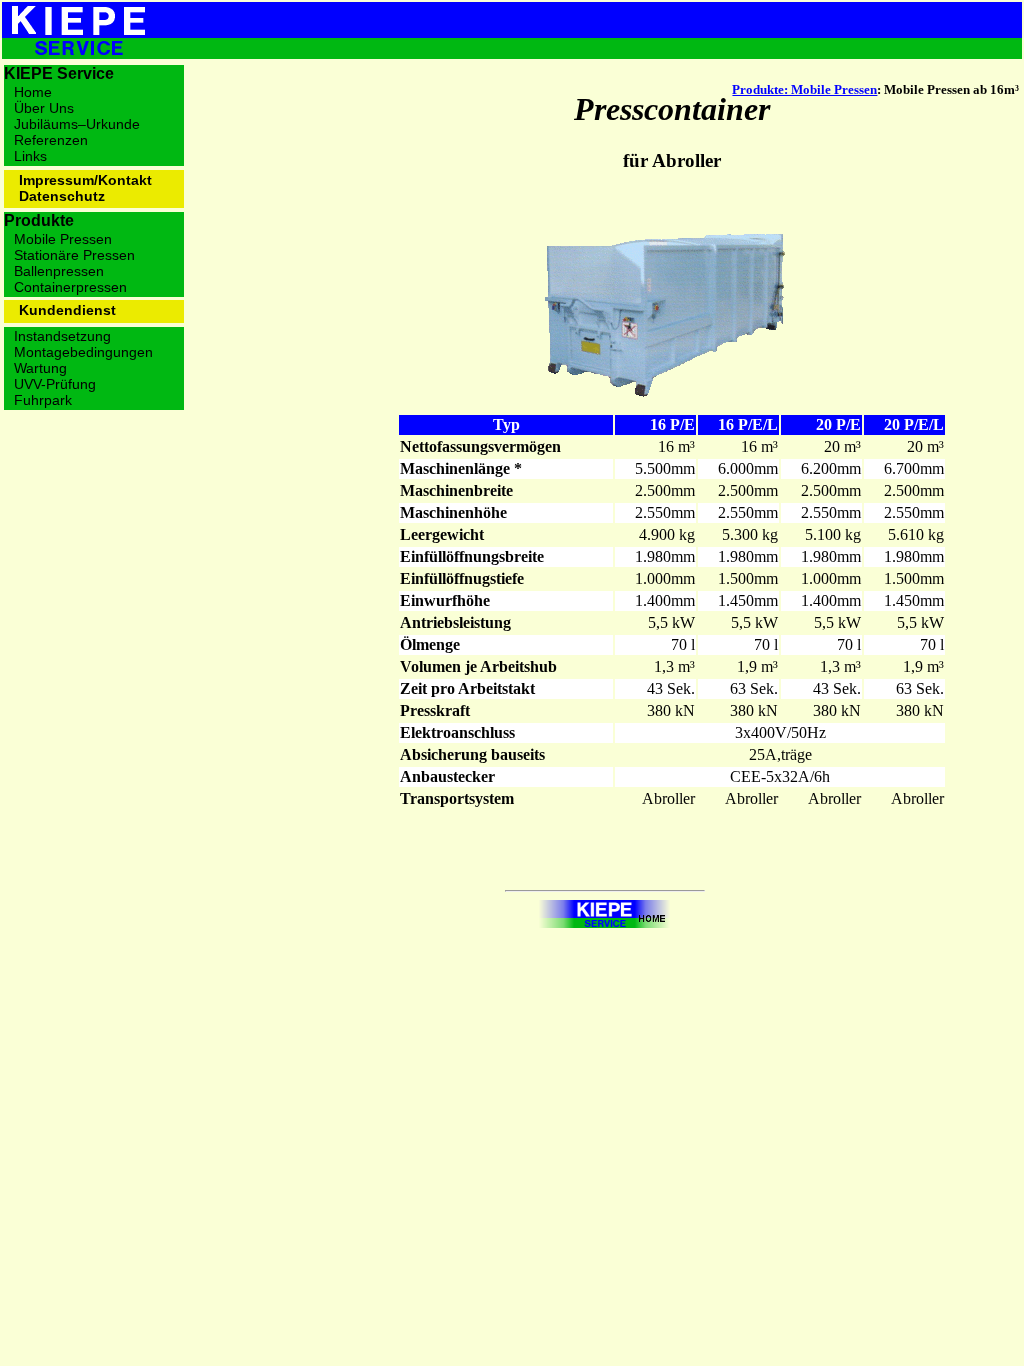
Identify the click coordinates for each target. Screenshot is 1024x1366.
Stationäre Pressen (74, 255)
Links (30, 156)
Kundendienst (67, 310)
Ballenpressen (59, 271)
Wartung (40, 368)
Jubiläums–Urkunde (77, 124)
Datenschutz (62, 196)
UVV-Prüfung (55, 384)
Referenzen (51, 140)
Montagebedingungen (83, 352)
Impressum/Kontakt (85, 180)
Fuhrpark (43, 400)
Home (33, 92)
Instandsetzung (62, 336)
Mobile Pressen (63, 239)
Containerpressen (70, 287)
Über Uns (44, 108)
